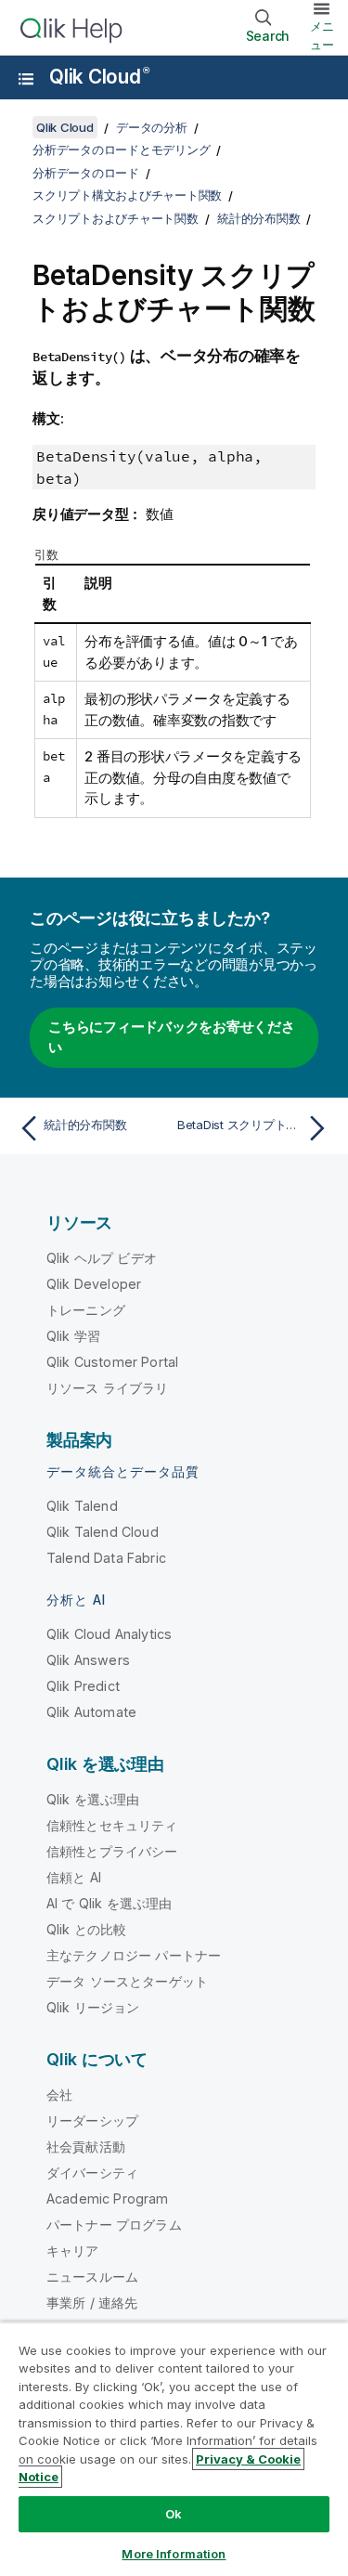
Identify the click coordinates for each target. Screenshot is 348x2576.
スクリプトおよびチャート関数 (116, 218)
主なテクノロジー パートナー (134, 1955)
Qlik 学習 (73, 1336)
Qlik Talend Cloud (103, 1532)
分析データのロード (86, 173)
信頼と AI (74, 1877)
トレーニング (86, 1310)
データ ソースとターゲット (127, 1981)
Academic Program (108, 2199)
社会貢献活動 (86, 2147)
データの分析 (152, 127)
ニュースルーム (92, 2277)
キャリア (73, 2251)
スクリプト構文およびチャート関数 (127, 195)
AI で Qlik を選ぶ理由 (109, 1903)
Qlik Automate (91, 1712)
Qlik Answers (88, 1660)
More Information (174, 2554)
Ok (174, 2514)
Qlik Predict (83, 1686)
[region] (174, 2449)
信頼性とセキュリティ (112, 1825)
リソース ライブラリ (108, 1388)
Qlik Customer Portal (112, 1362)
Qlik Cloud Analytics (109, 1634)
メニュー (322, 35)
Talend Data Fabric (106, 1558)
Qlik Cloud (99, 77)
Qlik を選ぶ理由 (93, 1799)
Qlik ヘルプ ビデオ (102, 1258)
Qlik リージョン (93, 2007)
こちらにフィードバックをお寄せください (172, 1037)
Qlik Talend (82, 1506)
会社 (59, 2095)
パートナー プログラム (114, 2225)
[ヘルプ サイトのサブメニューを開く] (26, 79)
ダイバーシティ (92, 2173)
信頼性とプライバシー (112, 1851)
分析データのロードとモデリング (121, 150)
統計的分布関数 (258, 218)
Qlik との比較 (86, 1929)
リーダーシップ (92, 2121)
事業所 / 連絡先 (92, 2303)
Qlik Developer (94, 1284)
